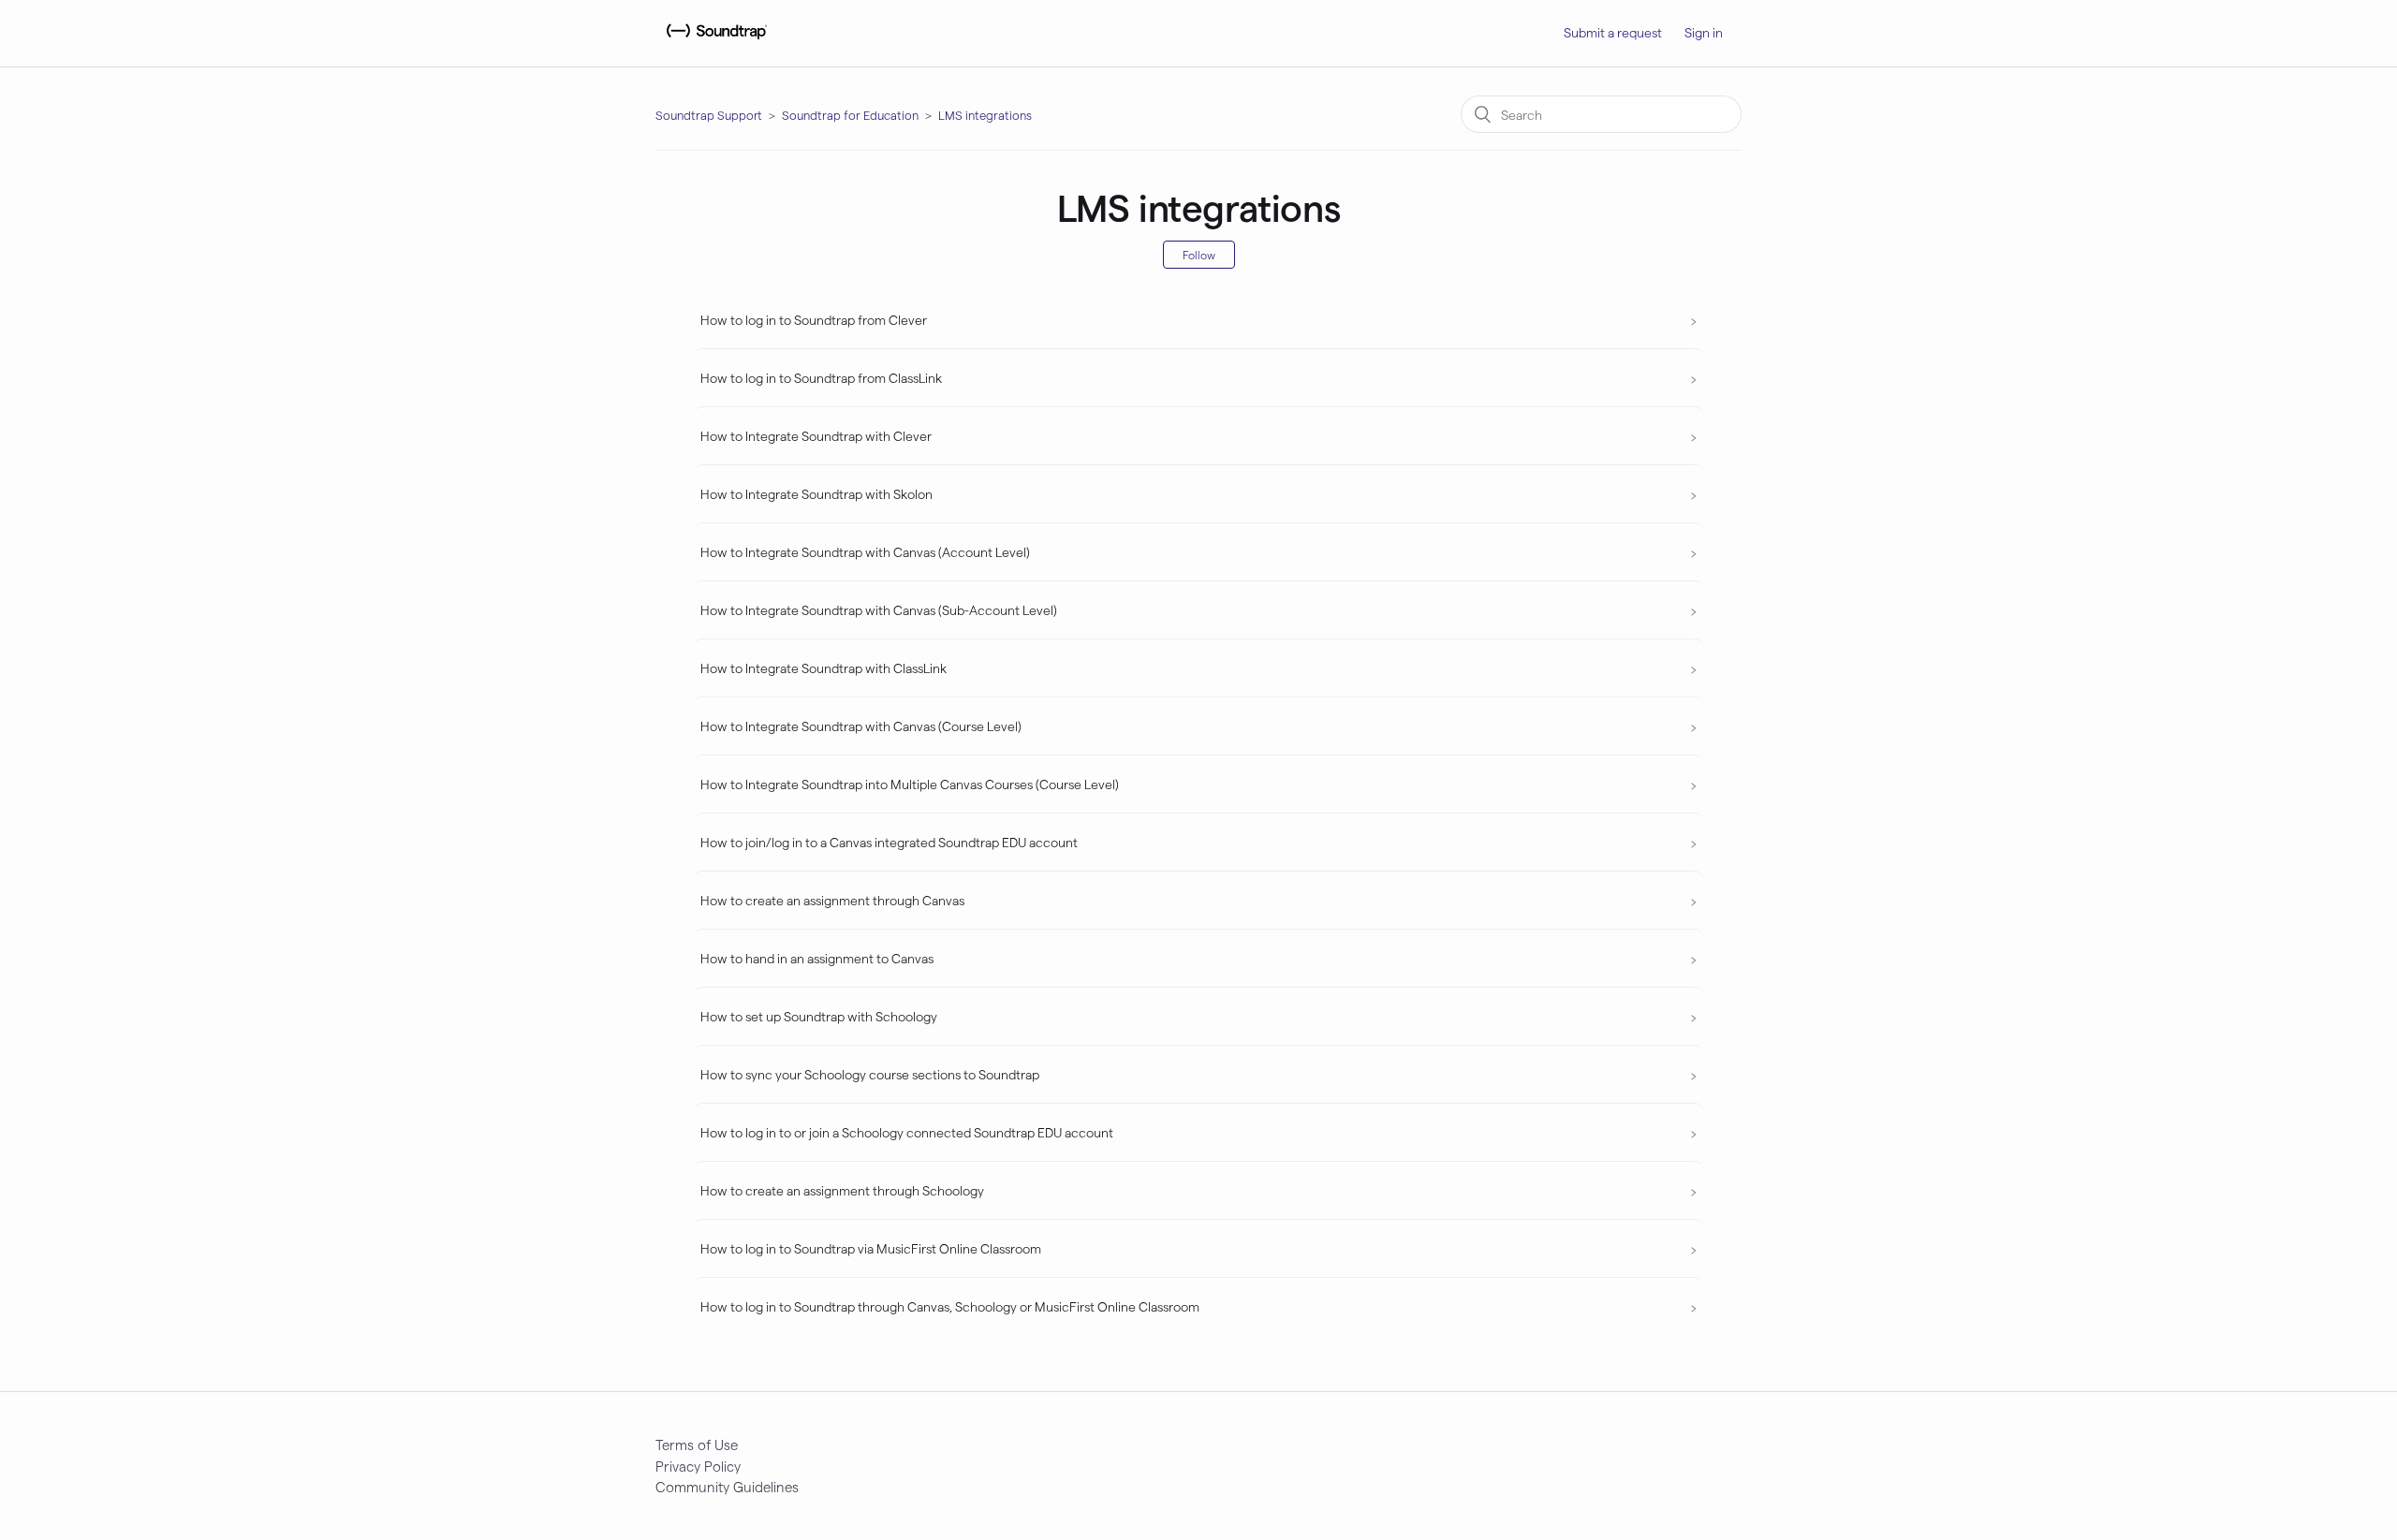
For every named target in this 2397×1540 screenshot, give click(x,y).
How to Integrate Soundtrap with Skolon (816, 494)
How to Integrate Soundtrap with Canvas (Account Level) (865, 552)
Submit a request (1613, 32)
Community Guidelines (727, 1487)
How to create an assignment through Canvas (832, 900)
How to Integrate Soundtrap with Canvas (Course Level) (861, 726)
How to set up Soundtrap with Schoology (819, 1016)
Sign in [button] (1704, 32)
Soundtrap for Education (850, 115)
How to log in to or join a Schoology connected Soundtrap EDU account (907, 1132)
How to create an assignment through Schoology (842, 1190)
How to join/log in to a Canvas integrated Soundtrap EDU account (889, 842)
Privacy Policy (698, 1466)
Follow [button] (1199, 255)
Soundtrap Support (709, 115)
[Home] (714, 42)
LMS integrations (985, 115)
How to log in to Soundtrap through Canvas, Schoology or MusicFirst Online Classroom (950, 1306)
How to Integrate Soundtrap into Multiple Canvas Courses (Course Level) (910, 784)
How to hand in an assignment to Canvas (817, 958)
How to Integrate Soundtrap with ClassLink (824, 668)
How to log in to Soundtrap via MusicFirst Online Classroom (871, 1248)
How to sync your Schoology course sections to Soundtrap (870, 1074)
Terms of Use (697, 1445)
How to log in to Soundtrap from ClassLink (821, 378)
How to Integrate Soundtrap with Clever (816, 436)
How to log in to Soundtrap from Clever (814, 320)
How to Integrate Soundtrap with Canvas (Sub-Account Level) (879, 610)
